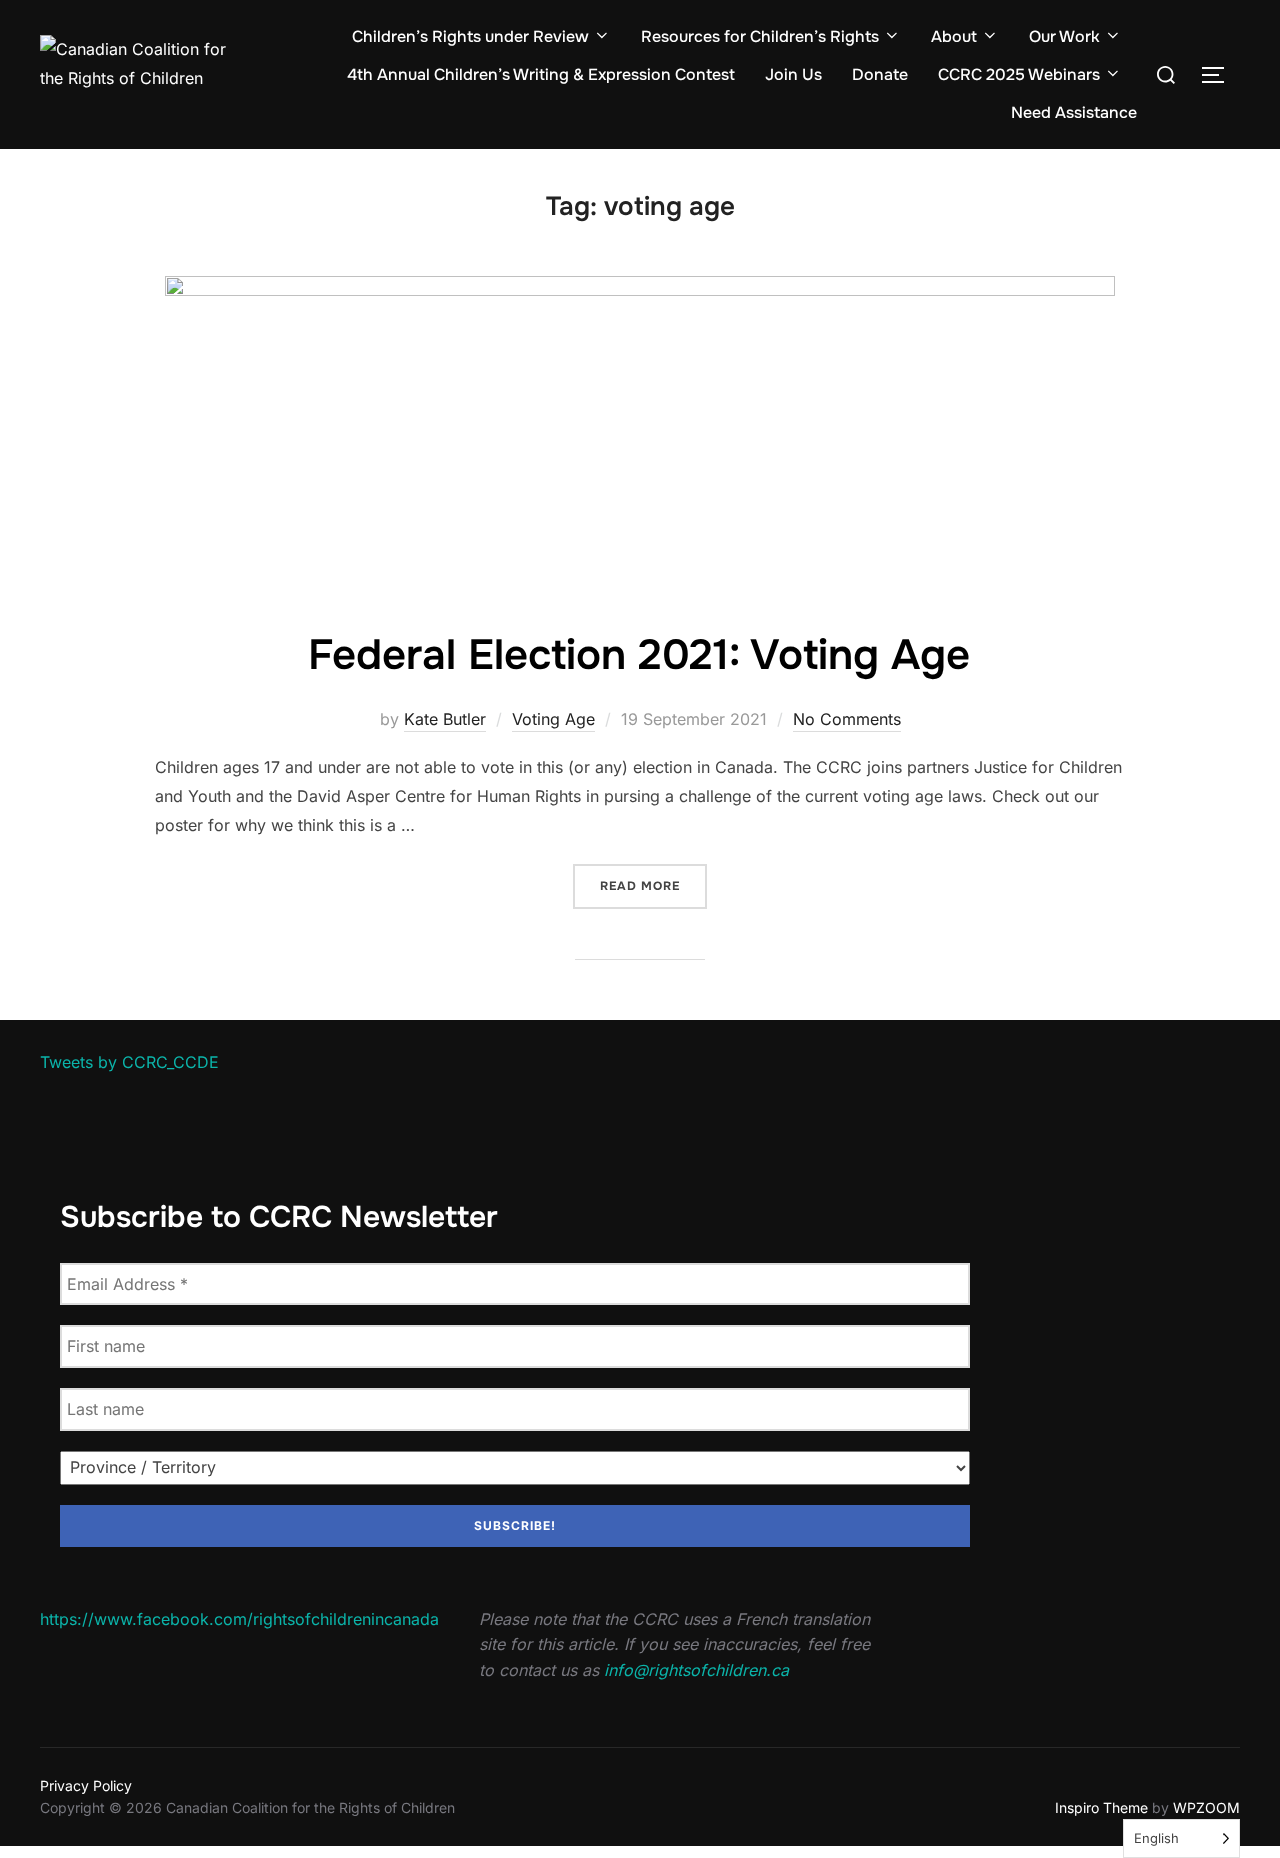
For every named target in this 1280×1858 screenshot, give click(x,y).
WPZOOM (1206, 1807)
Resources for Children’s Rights (760, 36)
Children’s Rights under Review (470, 36)
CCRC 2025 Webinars (1019, 74)
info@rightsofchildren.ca (696, 1670)
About (954, 36)
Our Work (1064, 36)
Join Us (793, 74)
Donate (880, 74)
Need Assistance (1074, 112)
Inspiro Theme (1101, 1807)
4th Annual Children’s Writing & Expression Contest (541, 74)
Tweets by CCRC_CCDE (129, 1062)
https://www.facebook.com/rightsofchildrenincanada (239, 1619)
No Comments (847, 719)
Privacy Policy (86, 1785)
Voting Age (553, 719)
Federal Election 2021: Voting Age (639, 655)
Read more (653, 885)
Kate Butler (445, 719)
